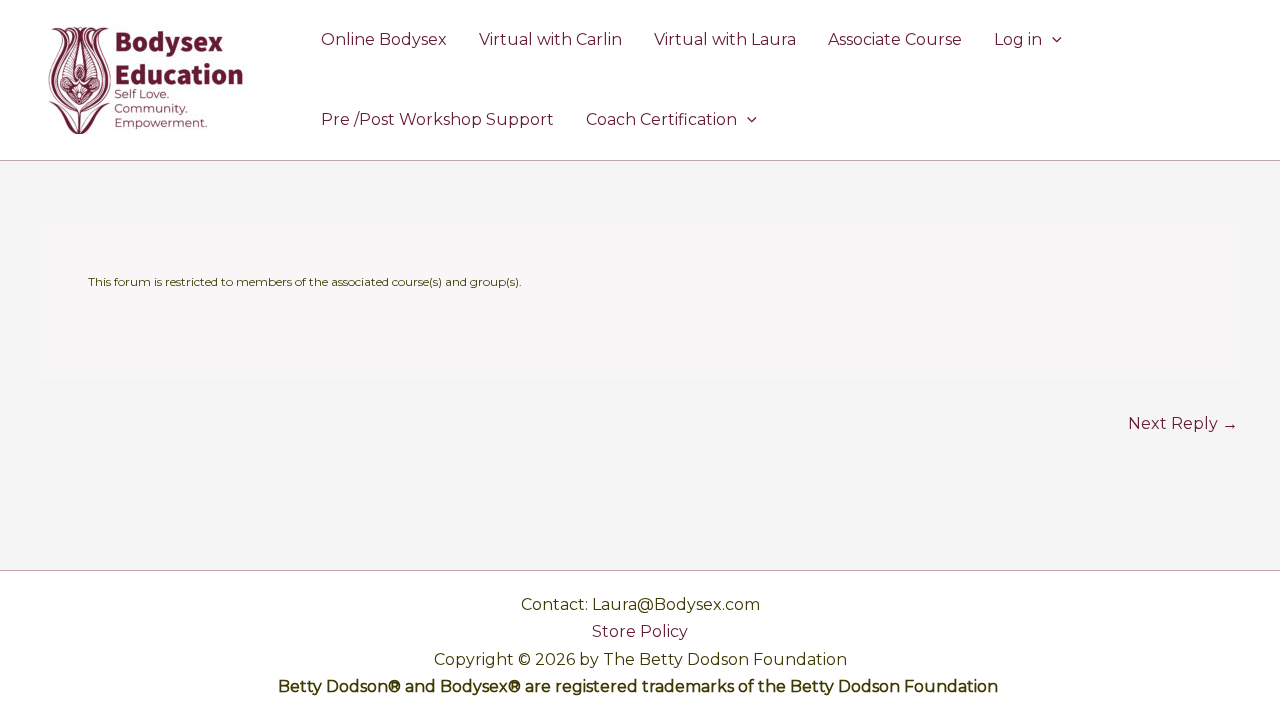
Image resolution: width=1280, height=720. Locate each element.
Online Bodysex (384, 39)
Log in (1018, 39)
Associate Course (895, 39)
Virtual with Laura (725, 39)
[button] (1052, 40)
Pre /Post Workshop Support (437, 119)
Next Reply (1183, 424)
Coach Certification (661, 119)
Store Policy (640, 631)
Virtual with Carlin (550, 39)
